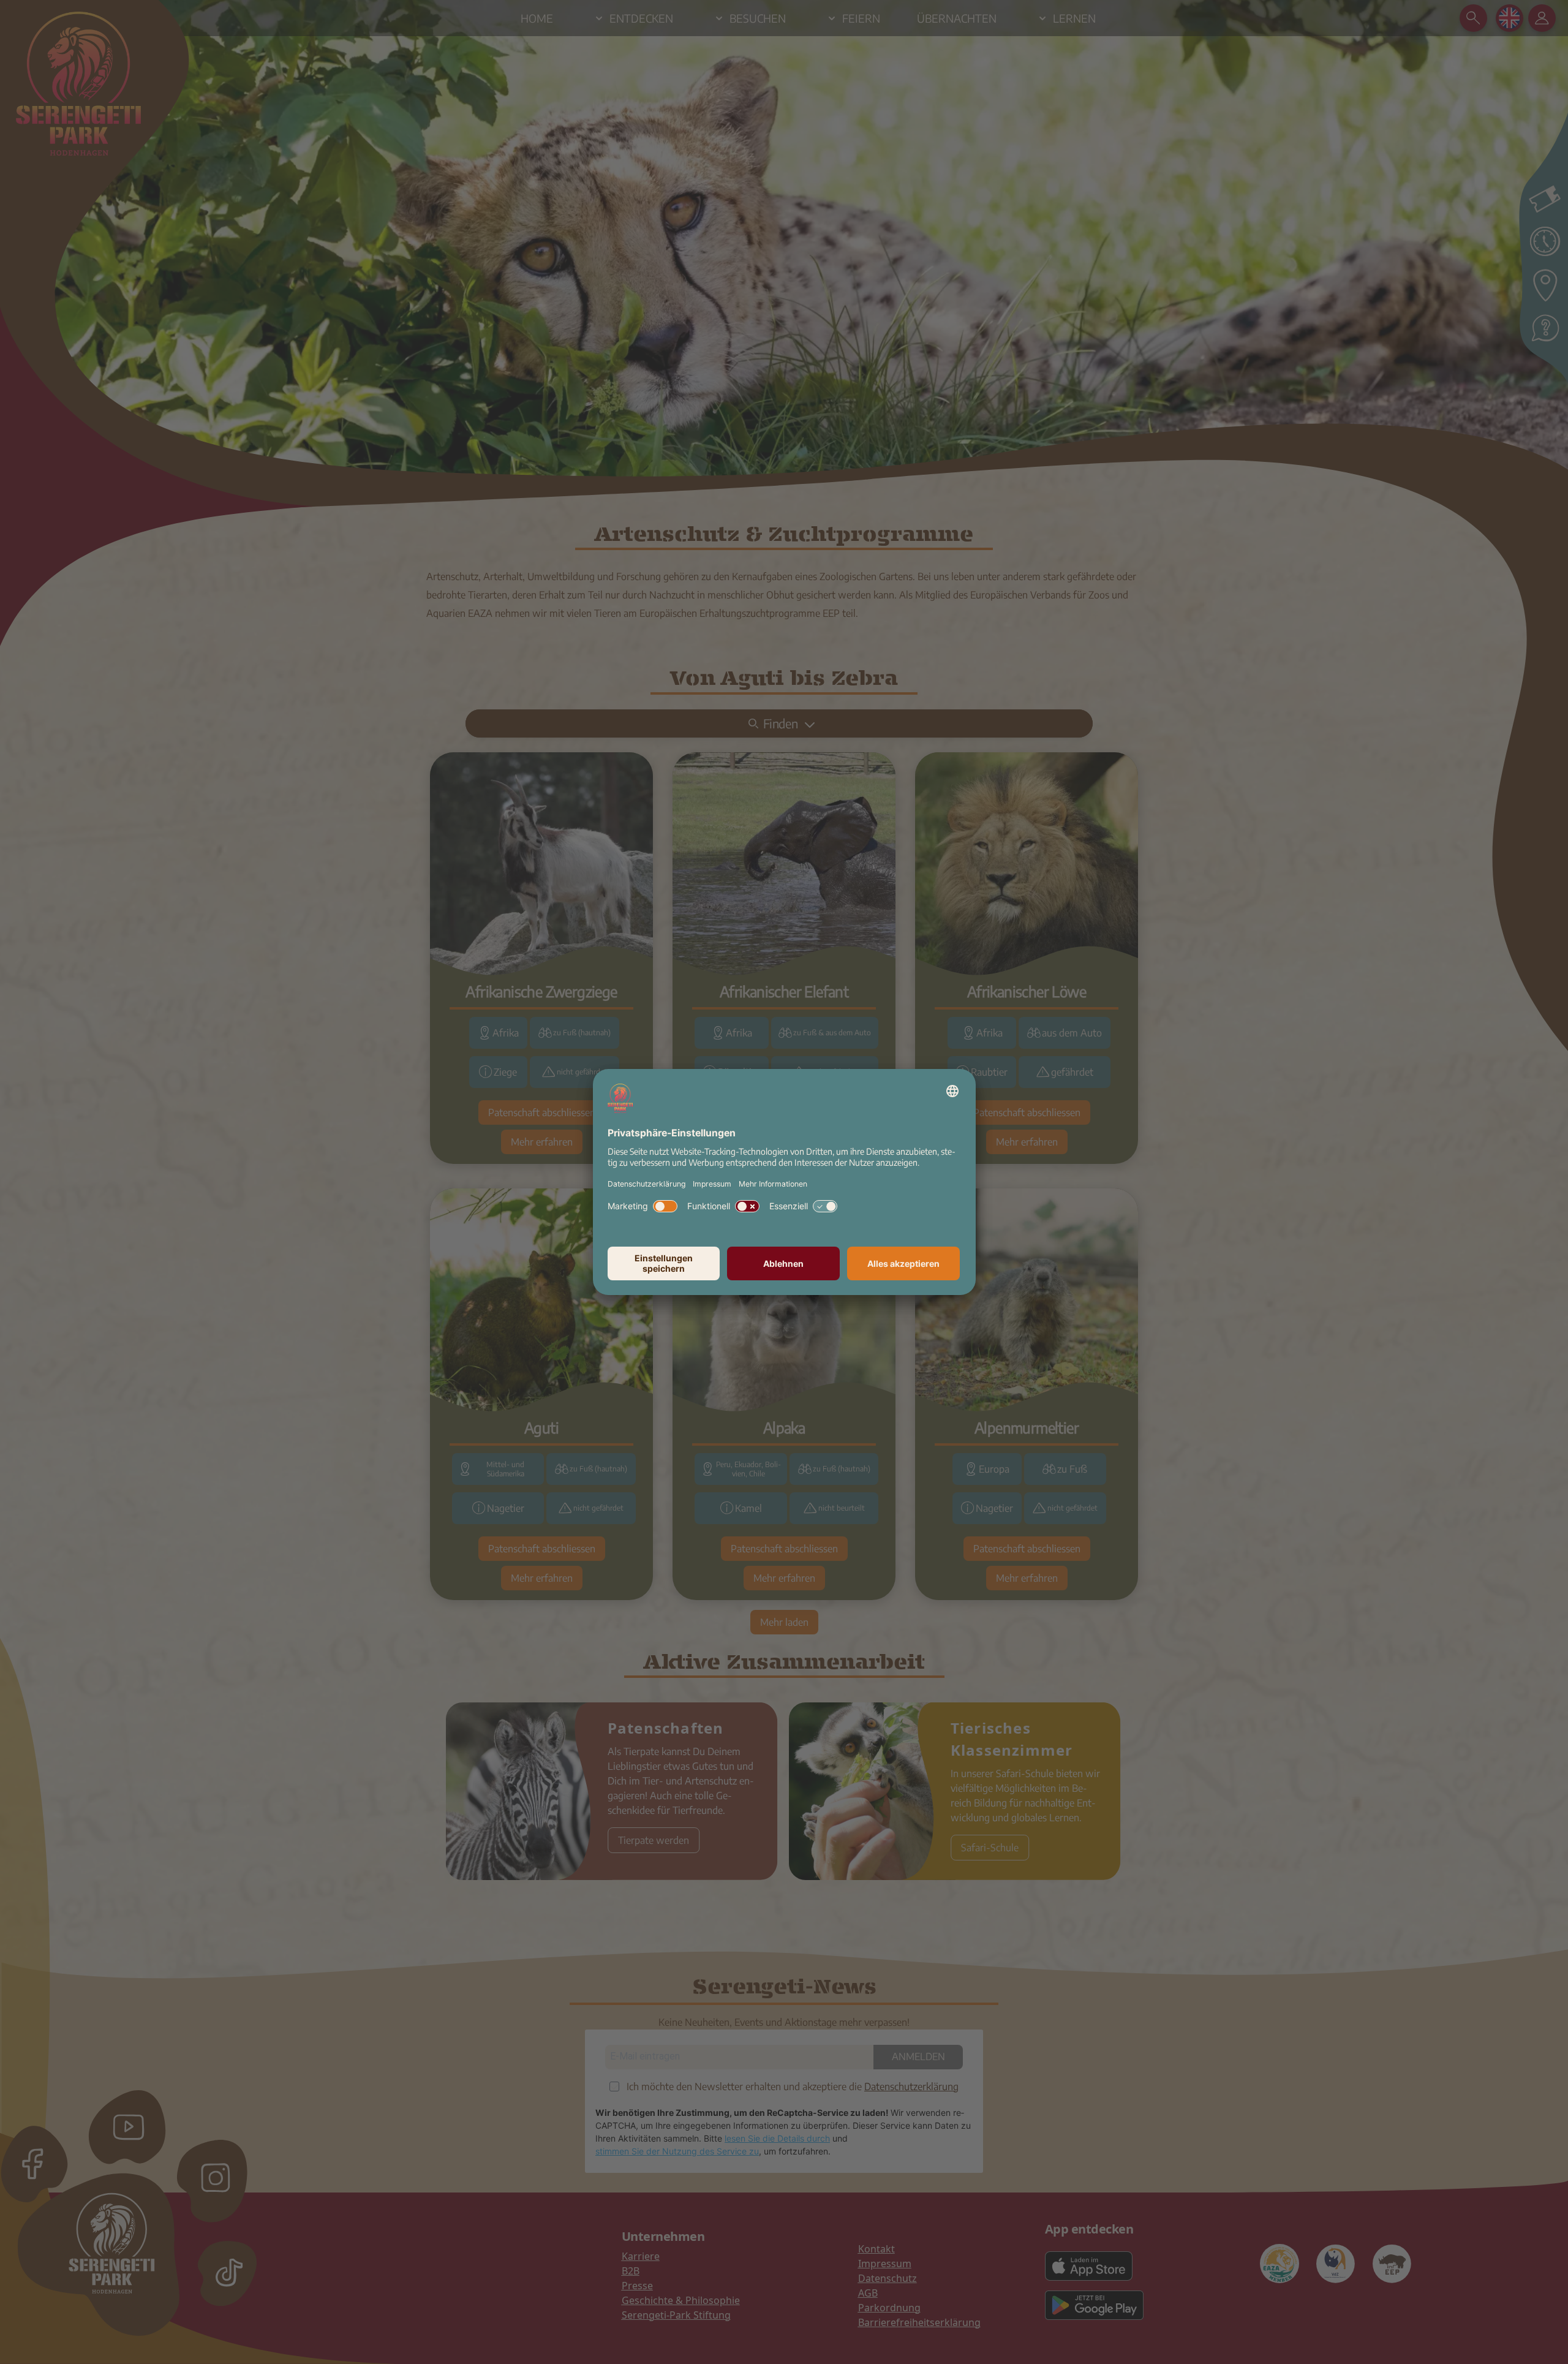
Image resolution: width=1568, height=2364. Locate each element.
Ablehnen (783, 1263)
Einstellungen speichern (664, 1263)
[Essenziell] (825, 1206)
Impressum (712, 1184)
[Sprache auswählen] (952, 1091)
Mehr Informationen (773, 1184)
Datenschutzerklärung (646, 1184)
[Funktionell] (747, 1206)
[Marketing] (665, 1206)
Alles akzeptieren (903, 1263)
